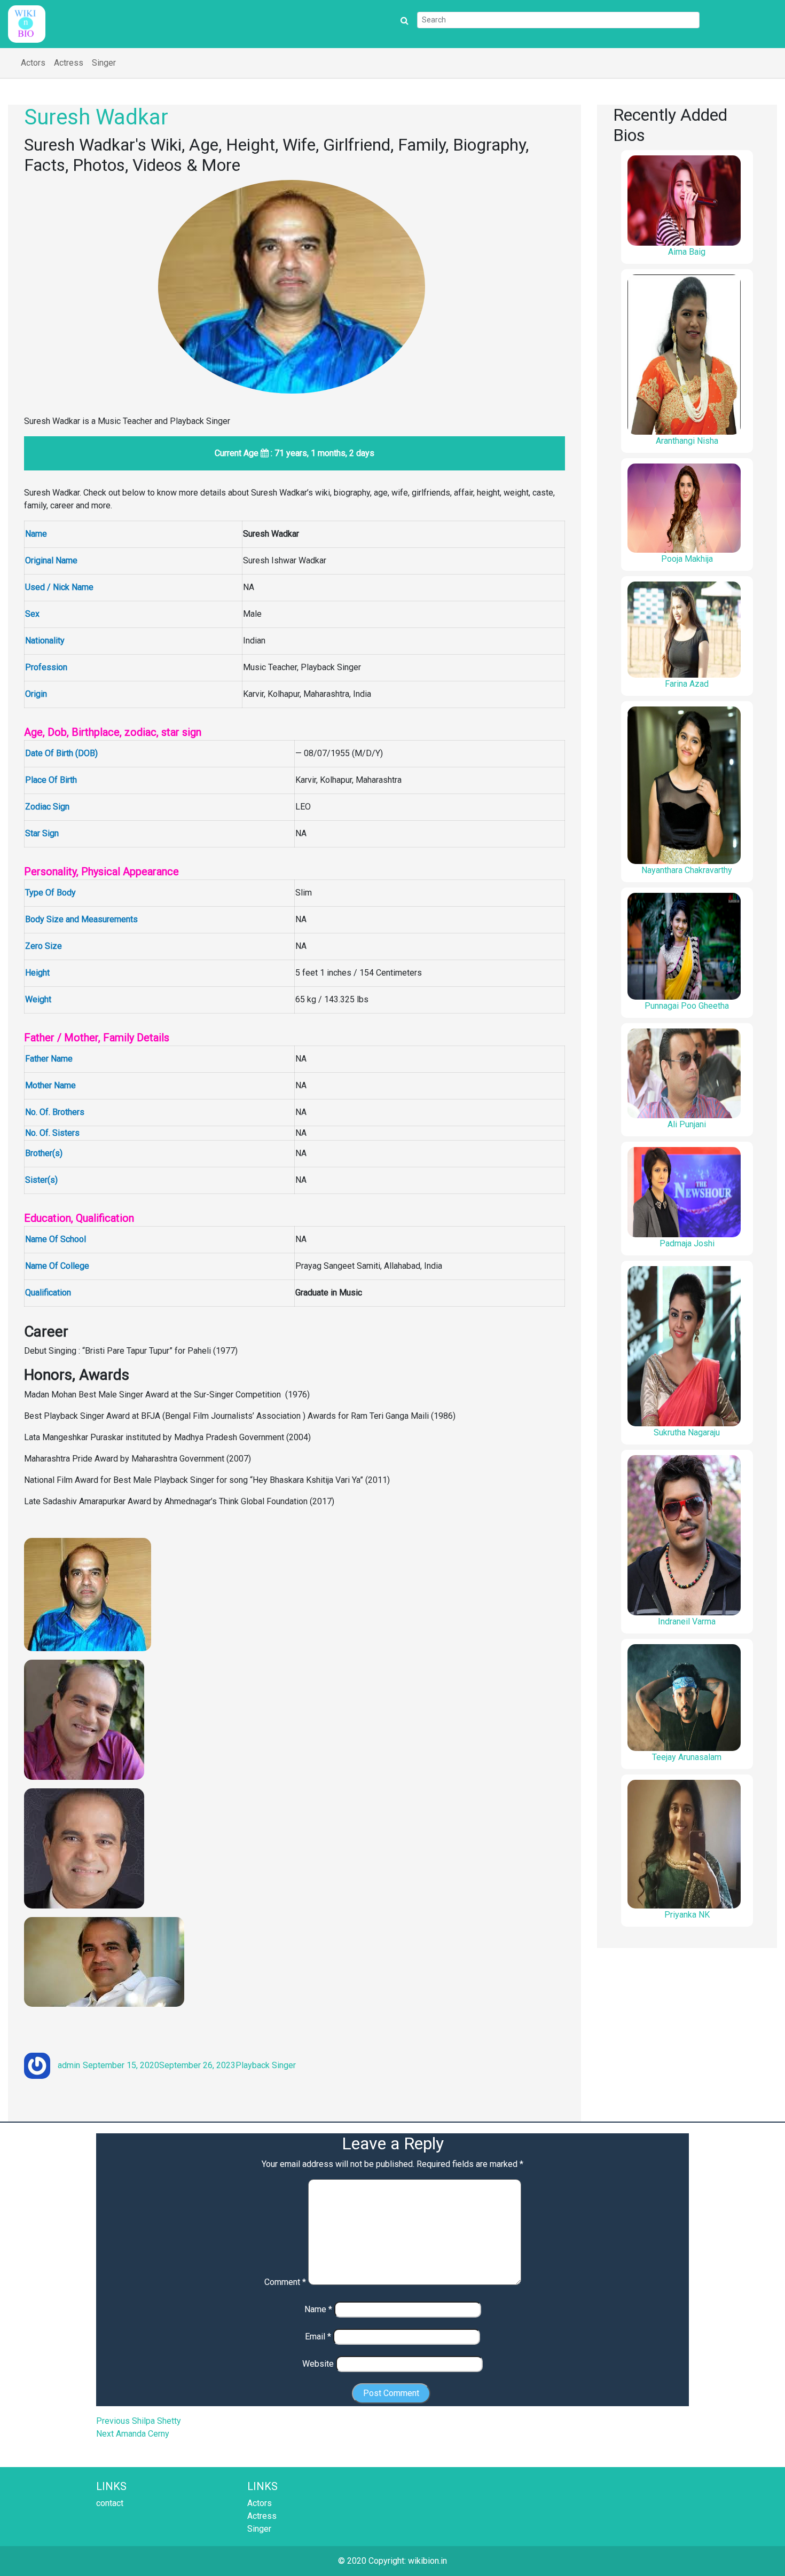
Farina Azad (687, 684)
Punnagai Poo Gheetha (687, 1006)
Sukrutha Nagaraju (687, 1432)
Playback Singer (266, 2065)
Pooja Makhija (687, 559)
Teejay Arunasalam (687, 1757)
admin (69, 2065)
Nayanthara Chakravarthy (687, 870)
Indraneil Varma (687, 1621)
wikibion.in (427, 2561)
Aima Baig (687, 252)
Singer (104, 63)
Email (318, 2337)
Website (318, 2364)
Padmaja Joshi (687, 1243)
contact (110, 2503)
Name (318, 2309)
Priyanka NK (687, 1915)
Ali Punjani (687, 1124)
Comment (285, 2282)
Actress (69, 63)
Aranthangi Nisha (687, 441)
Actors (33, 63)
